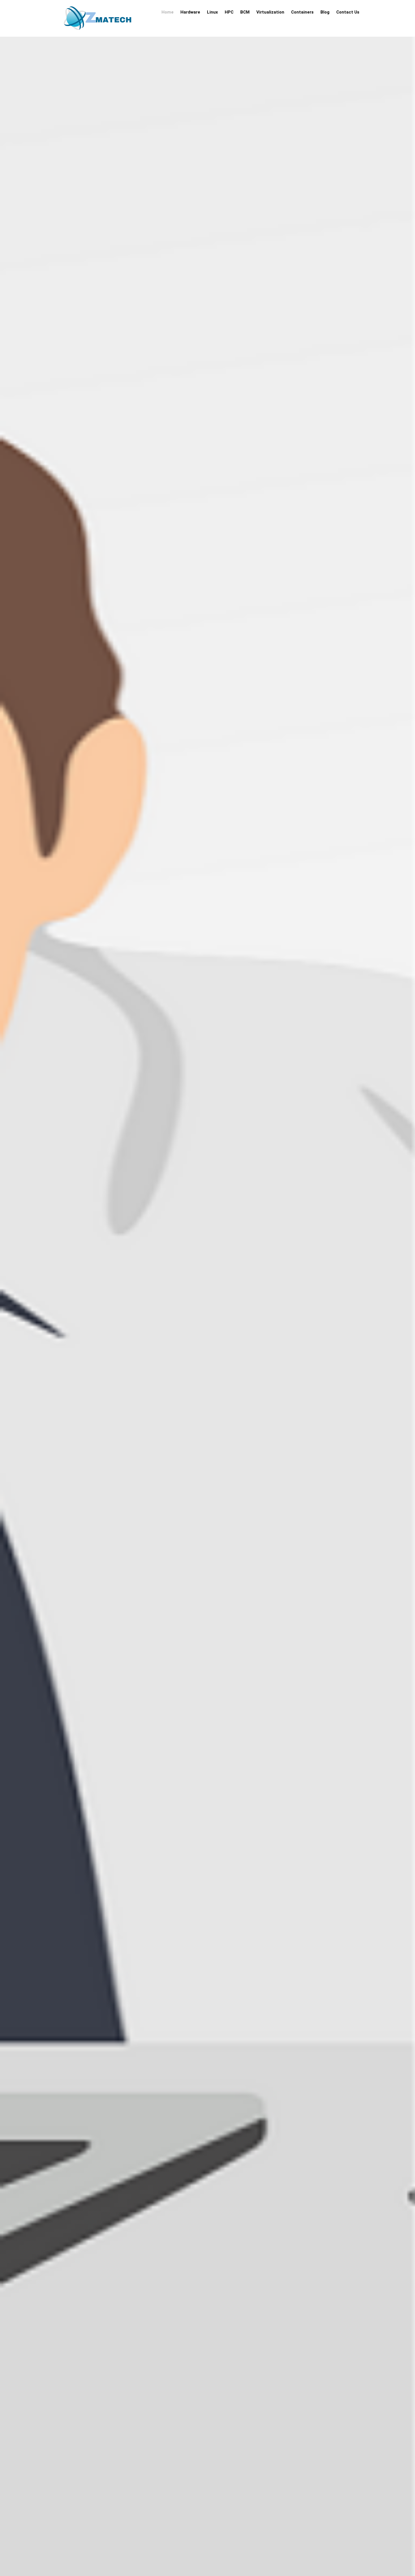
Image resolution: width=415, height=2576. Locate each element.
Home (168, 12)
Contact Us (348, 12)
